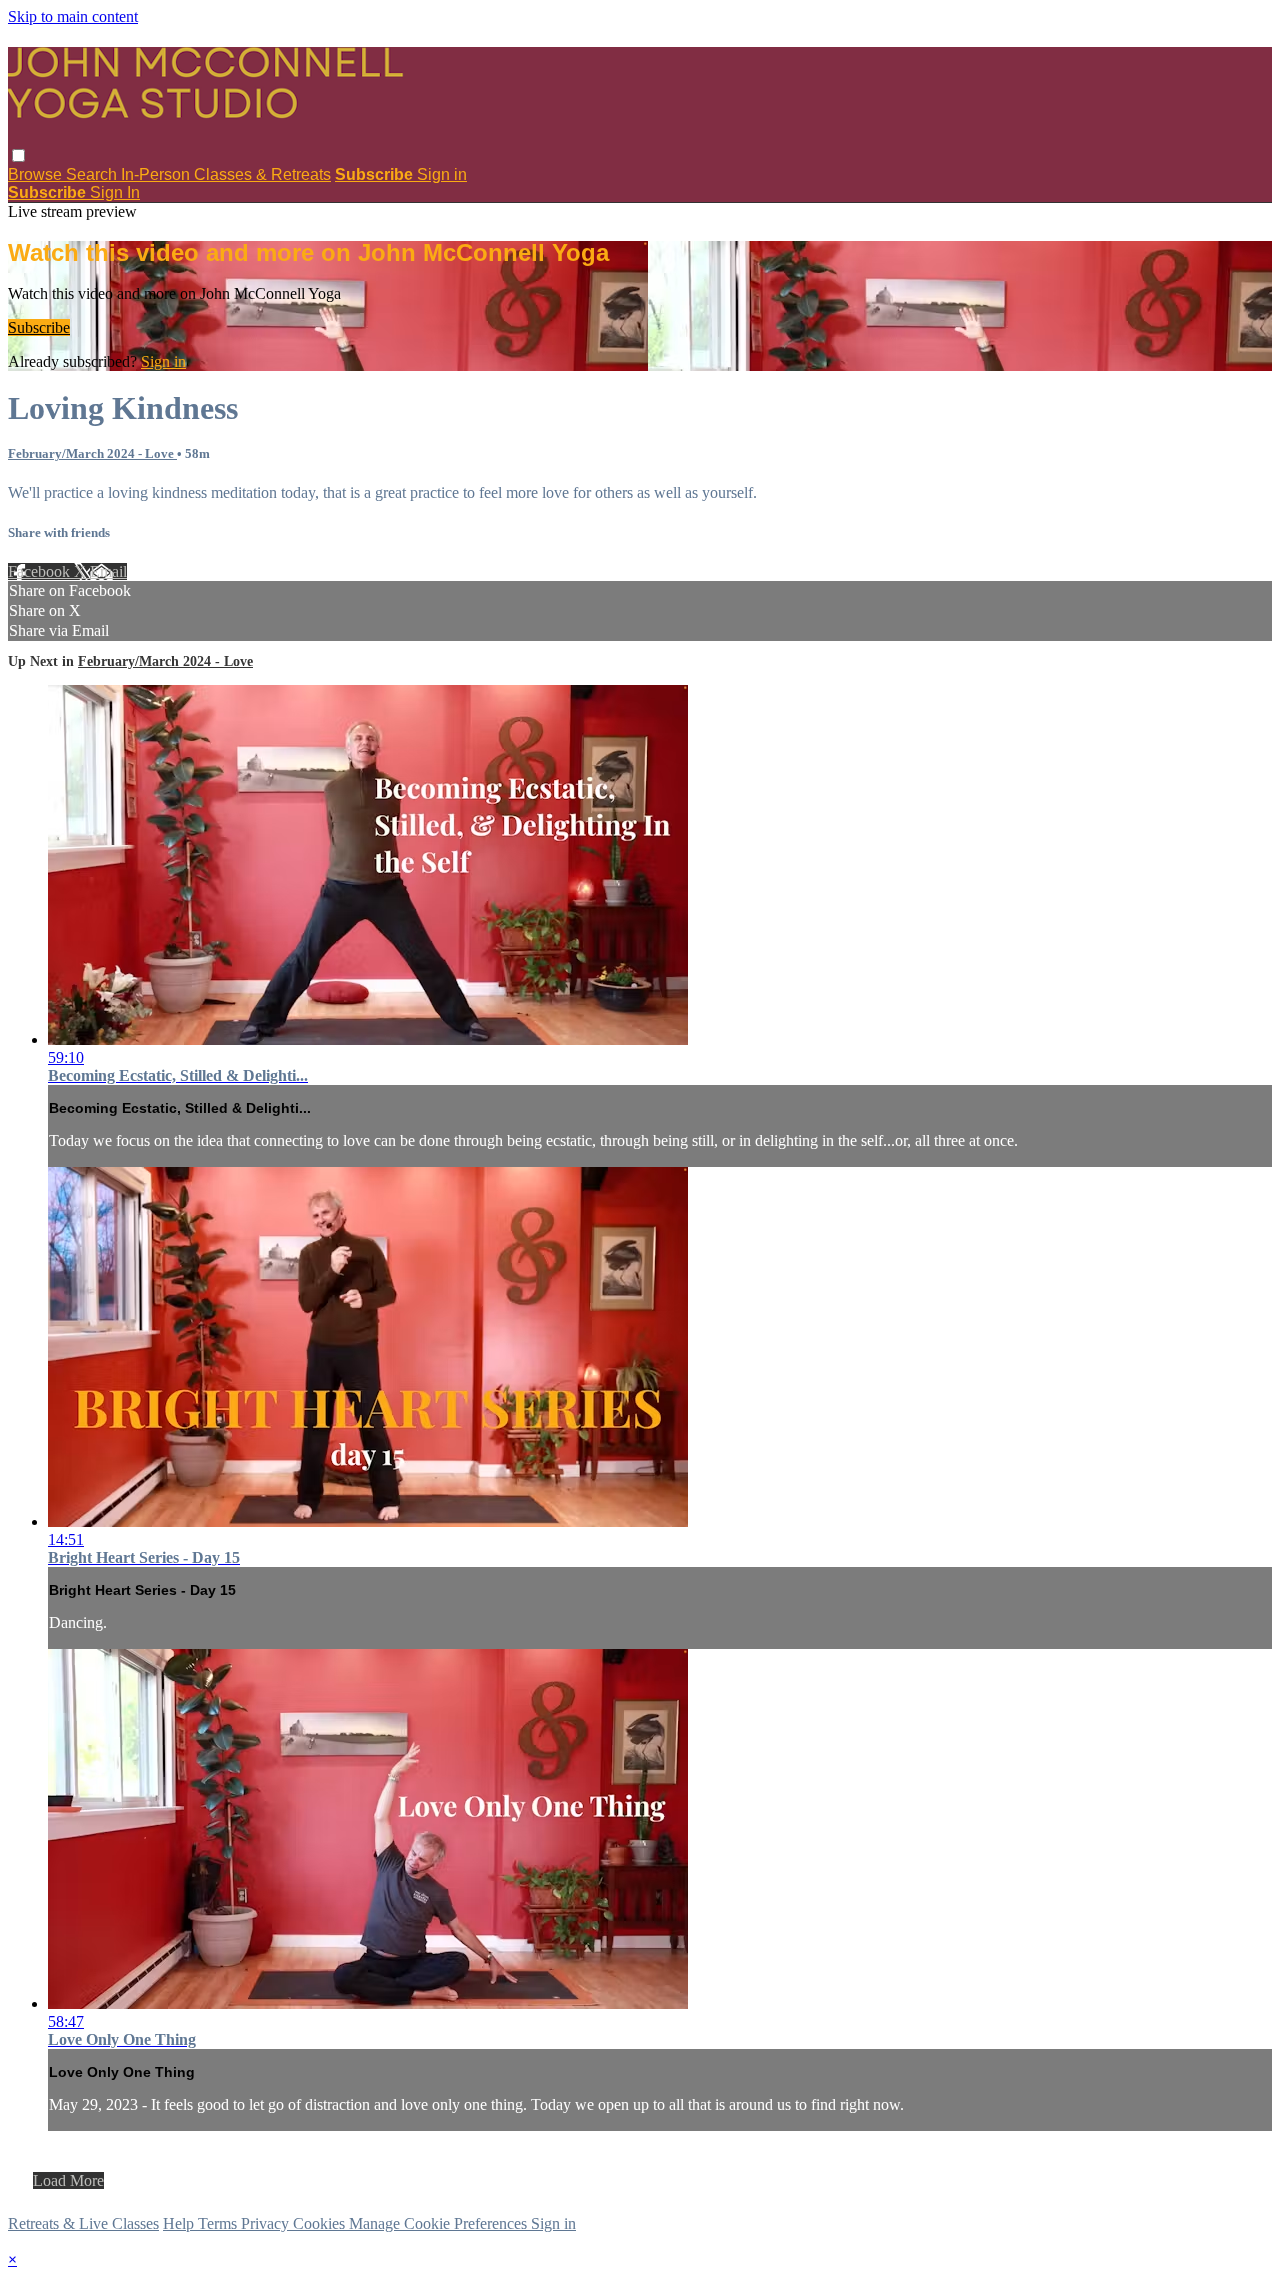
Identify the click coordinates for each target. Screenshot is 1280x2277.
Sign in (442, 174)
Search (93, 174)
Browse (37, 174)
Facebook (41, 571)
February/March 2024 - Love (92, 453)
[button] (18, 155)
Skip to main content (73, 16)
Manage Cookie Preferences (440, 2223)
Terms (219, 2223)
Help (180, 2223)
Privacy (267, 2223)
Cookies (321, 2223)
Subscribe (39, 327)
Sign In (115, 192)
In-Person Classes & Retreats (226, 174)
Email (108, 571)
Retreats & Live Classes (83, 2223)
